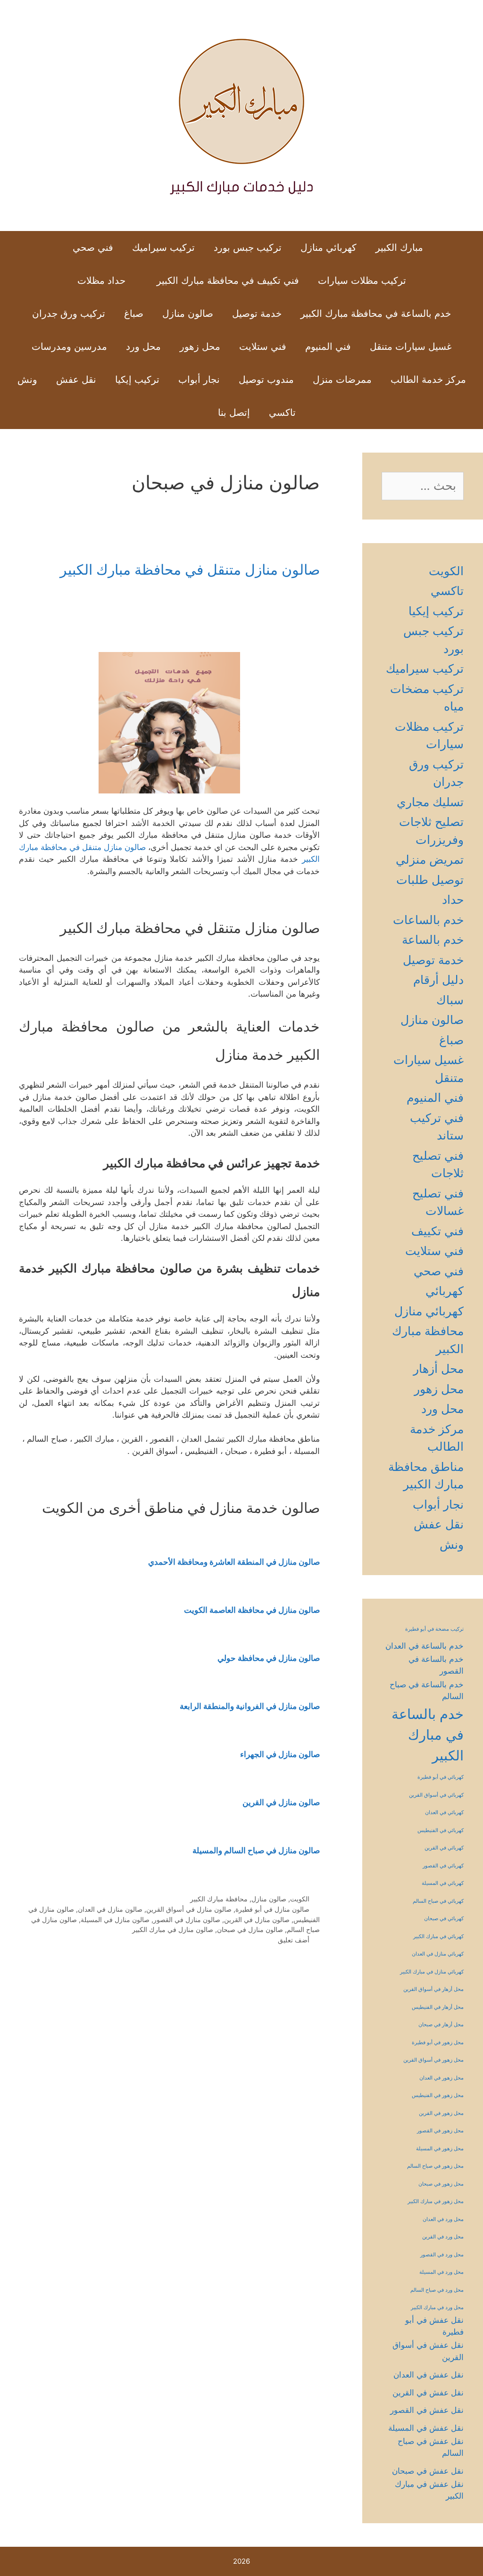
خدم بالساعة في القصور (436, 1665)
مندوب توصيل (266, 380)
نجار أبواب (199, 380)
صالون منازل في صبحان (250, 1929)
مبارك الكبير (399, 248)
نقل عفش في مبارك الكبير (429, 2490)
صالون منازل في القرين (257, 1920)
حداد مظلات (101, 281)
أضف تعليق (294, 1940)
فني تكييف (437, 1231)
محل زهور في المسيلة (440, 2149)
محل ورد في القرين (443, 2237)
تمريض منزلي (430, 859)
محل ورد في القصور (442, 2255)
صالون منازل (188, 314)
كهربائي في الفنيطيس (441, 1830)
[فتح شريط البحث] (193, 413)
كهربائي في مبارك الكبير (438, 1936)
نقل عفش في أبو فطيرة (434, 2326)
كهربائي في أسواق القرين (436, 1795)
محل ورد (143, 347)
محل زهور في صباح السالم (435, 2166)
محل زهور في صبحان (441, 2184)
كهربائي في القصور (443, 1866)
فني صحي (93, 248)
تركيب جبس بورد (248, 248)
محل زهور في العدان (441, 2078)
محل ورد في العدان (443, 2219)
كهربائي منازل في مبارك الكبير (432, 1972)
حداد (453, 900)
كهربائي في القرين (444, 1848)
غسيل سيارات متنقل (411, 347)
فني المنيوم (328, 347)
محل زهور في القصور (440, 2131)
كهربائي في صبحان (444, 1919)
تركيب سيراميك (163, 248)
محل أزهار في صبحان (441, 2025)
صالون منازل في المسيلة (115, 1920)
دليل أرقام (438, 980)
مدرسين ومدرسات (69, 347)
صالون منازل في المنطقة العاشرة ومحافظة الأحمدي (234, 1562)
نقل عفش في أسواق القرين (428, 2351)
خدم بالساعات (428, 920)
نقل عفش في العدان (429, 2375)
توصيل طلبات (430, 880)
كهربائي (445, 1291)
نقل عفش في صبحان (428, 2471)
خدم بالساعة (433, 940)
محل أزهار (438, 1369)
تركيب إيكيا (137, 380)
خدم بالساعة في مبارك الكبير (428, 1735)
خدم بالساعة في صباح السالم (427, 1690)
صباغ (134, 314)
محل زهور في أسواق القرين (433, 2060)
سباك (450, 1000)
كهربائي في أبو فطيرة (441, 1777)
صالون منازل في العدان (110, 1909)
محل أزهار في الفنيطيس (438, 2007)
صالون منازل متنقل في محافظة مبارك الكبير (190, 570)
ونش (27, 380)
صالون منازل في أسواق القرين (189, 1909)
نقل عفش (76, 380)
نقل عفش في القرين (428, 2393)
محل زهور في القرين (441, 2113)
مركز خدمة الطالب (428, 380)
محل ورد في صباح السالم (437, 2290)
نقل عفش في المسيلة (426, 2428)
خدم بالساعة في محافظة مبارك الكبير (376, 314)
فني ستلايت (263, 347)
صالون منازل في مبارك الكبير (173, 1929)
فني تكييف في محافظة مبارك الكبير (228, 281)
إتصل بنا (234, 413)
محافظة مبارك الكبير (219, 1899)
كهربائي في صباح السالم (438, 1901)
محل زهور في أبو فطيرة (438, 2043)
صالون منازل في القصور (187, 1920)
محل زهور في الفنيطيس (438, 2095)
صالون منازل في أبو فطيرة (272, 1909)
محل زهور (200, 347)
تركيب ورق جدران (69, 314)
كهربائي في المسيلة (443, 1883)
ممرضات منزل (342, 380)
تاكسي (282, 413)
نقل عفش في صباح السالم (431, 2447)
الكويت (300, 1899)
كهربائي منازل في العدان (438, 1954)
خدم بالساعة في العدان (425, 1646)
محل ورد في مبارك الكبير (437, 2308)
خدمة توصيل (257, 314)
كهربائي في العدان (444, 1812)
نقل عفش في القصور (427, 2410)
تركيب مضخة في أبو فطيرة (434, 1629)
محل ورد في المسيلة (441, 2272)
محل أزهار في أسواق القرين (433, 1989)
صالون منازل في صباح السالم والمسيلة (256, 1850)
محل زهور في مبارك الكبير (436, 2201)
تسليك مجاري (430, 802)
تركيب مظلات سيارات (362, 281)
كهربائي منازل (329, 248)
